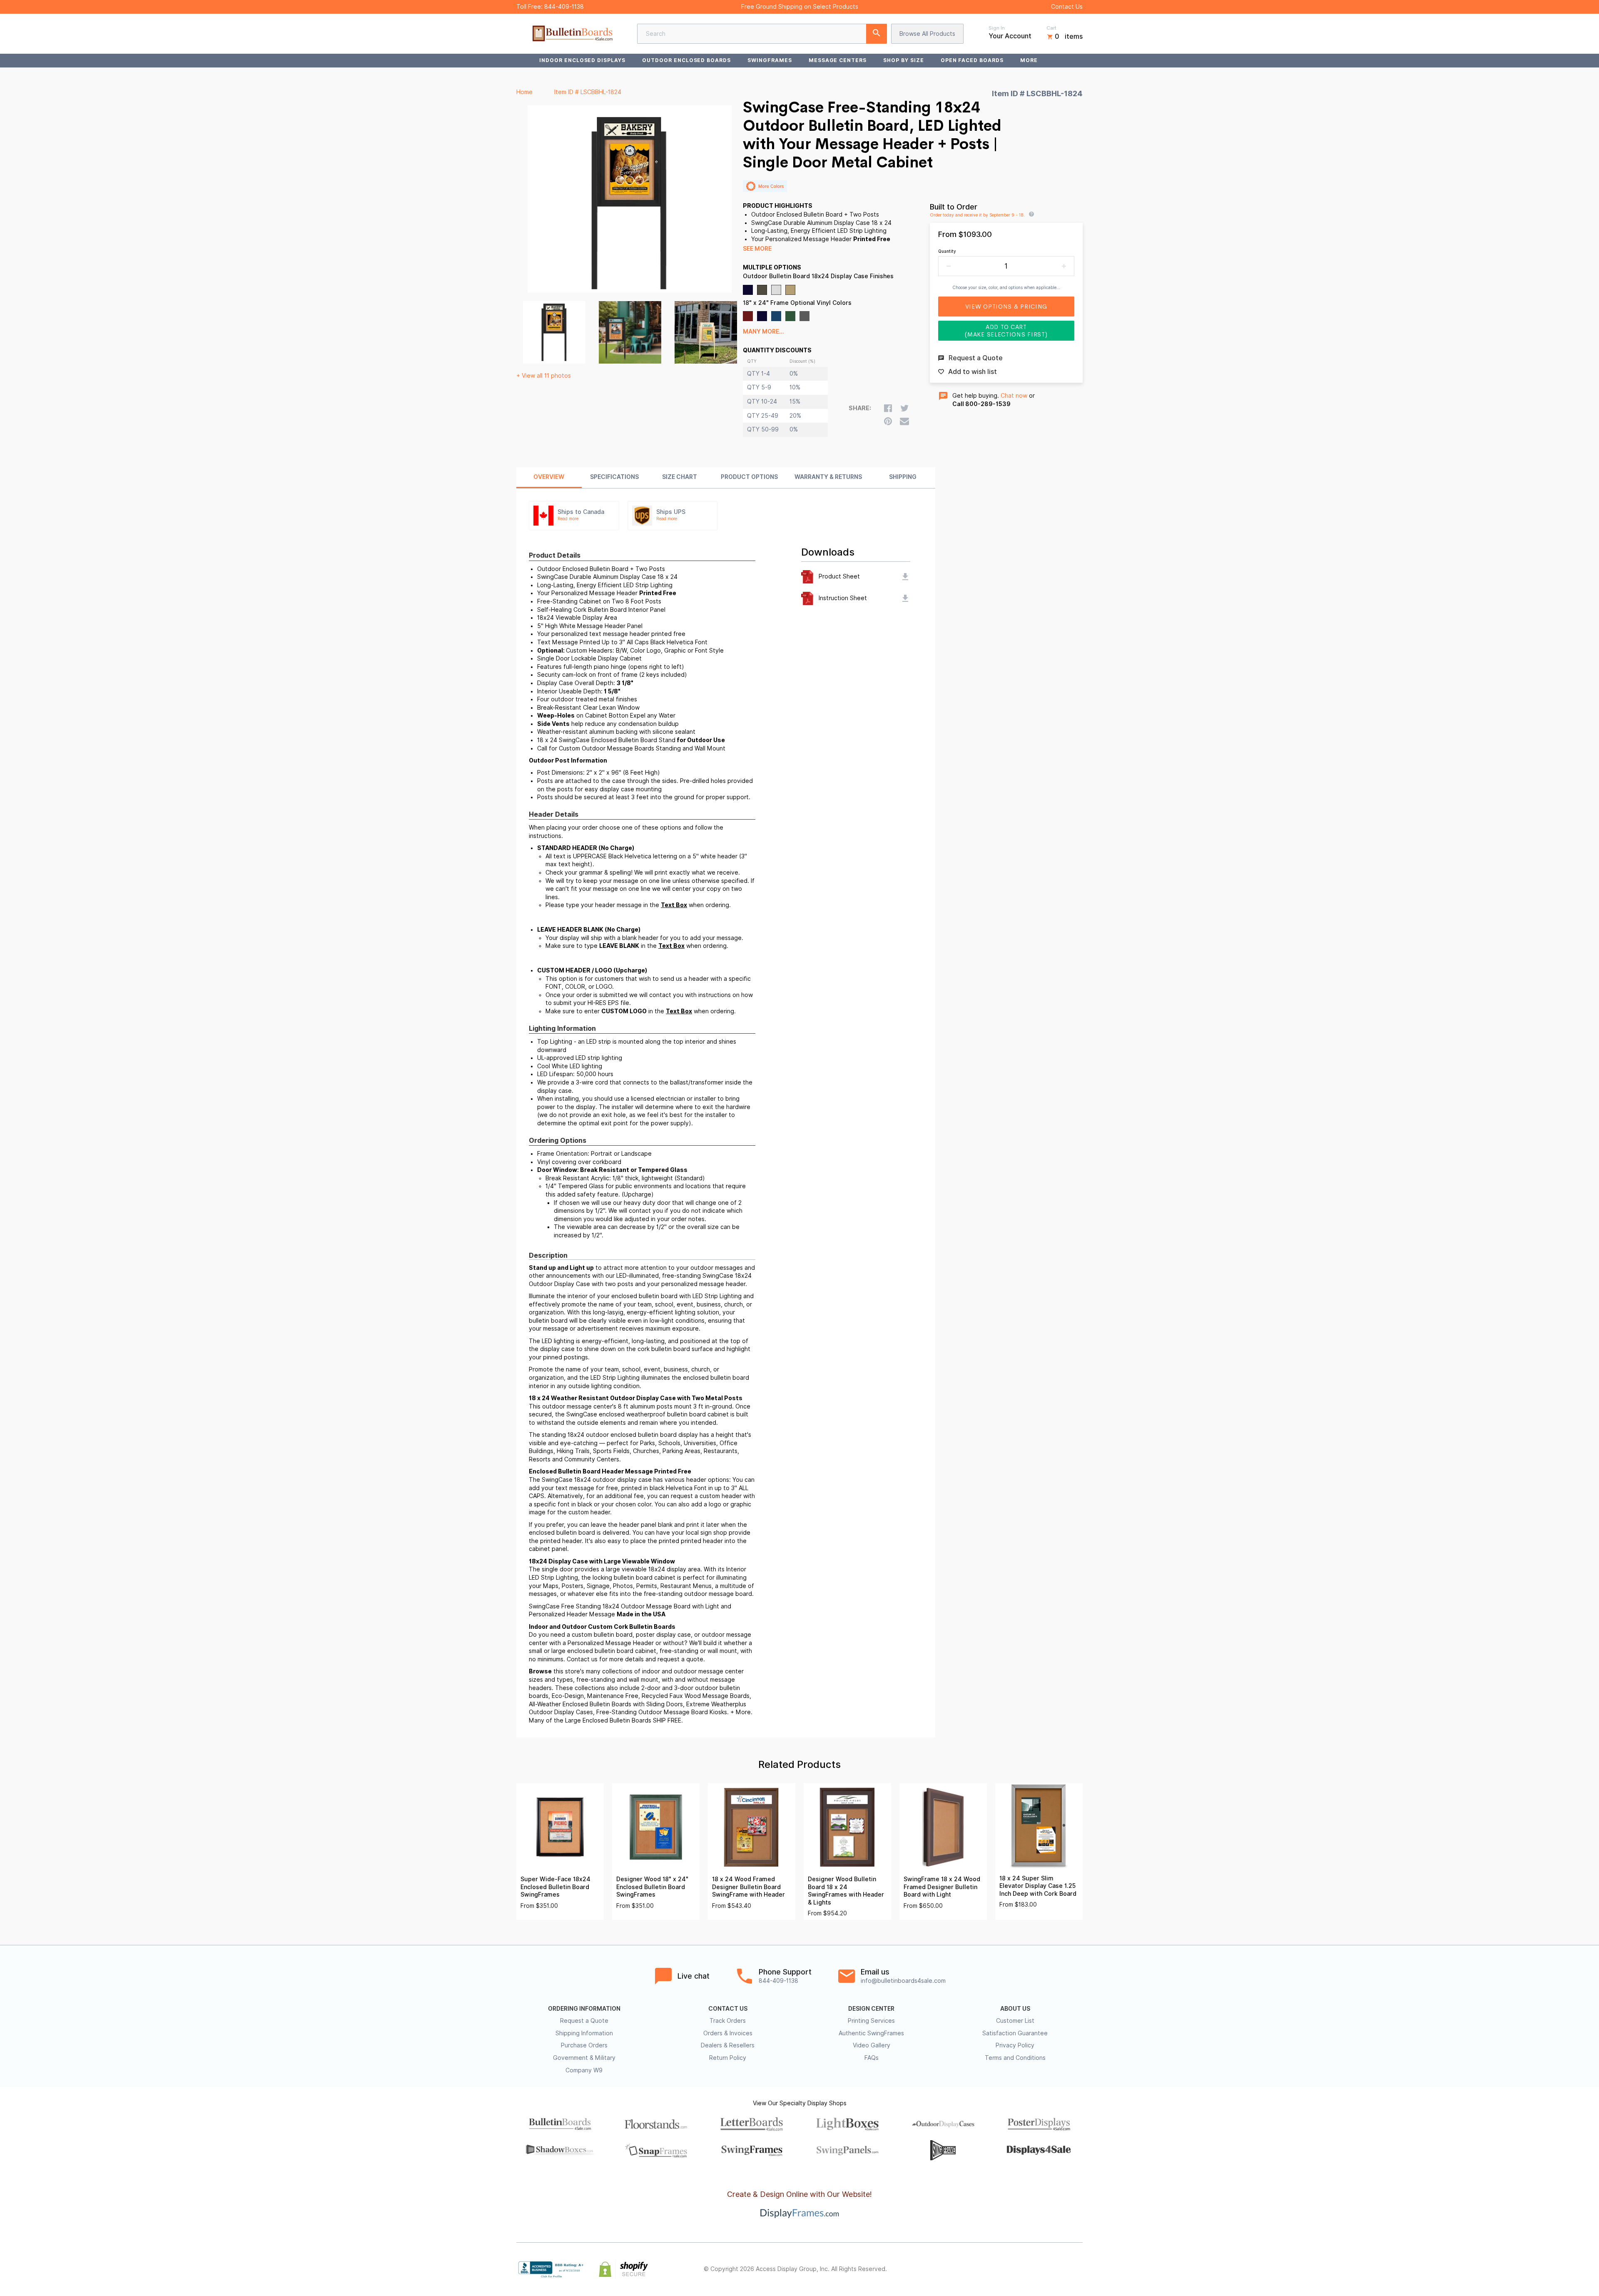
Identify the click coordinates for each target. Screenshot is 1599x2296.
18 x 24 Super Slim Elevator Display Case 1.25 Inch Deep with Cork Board (1038, 1886)
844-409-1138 (564, 7)
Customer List (1015, 2021)
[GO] (877, 34)
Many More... (763, 332)
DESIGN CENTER (871, 2009)
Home (524, 92)
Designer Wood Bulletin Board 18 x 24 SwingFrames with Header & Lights (846, 1891)
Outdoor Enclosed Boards (686, 60)
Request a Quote (584, 2021)
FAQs (872, 2058)
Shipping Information (584, 2033)
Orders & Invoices (728, 2033)
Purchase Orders (584, 2045)
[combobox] (762, 34)
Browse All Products (927, 34)
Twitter (1023, 2269)
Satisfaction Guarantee (1015, 2033)
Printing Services (871, 2021)
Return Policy (728, 2058)
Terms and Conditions (1015, 2058)
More (1029, 60)
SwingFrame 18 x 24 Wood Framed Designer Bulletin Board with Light (942, 1887)
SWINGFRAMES (770, 60)
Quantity (947, 251)
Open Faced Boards (972, 60)
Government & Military (584, 2058)
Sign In (997, 28)
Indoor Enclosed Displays (582, 60)
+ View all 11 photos (544, 376)
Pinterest (1041, 2269)
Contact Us (1067, 7)
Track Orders (728, 2021)
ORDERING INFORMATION (584, 2009)
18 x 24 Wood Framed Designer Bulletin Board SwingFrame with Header (748, 1887)
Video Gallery (872, 2045)
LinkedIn (1059, 2269)
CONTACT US (728, 2009)
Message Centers (838, 60)
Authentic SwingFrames (871, 2033)
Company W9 (584, 2070)
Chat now (1014, 396)
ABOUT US (1015, 2009)
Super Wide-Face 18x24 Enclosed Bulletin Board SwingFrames (555, 1887)
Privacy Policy (1015, 2045)
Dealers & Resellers (728, 2045)
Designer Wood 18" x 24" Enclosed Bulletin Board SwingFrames (652, 1887)
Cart (1051, 28)
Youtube (1078, 2269)
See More (757, 249)
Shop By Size (904, 60)
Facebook (1004, 2269)
